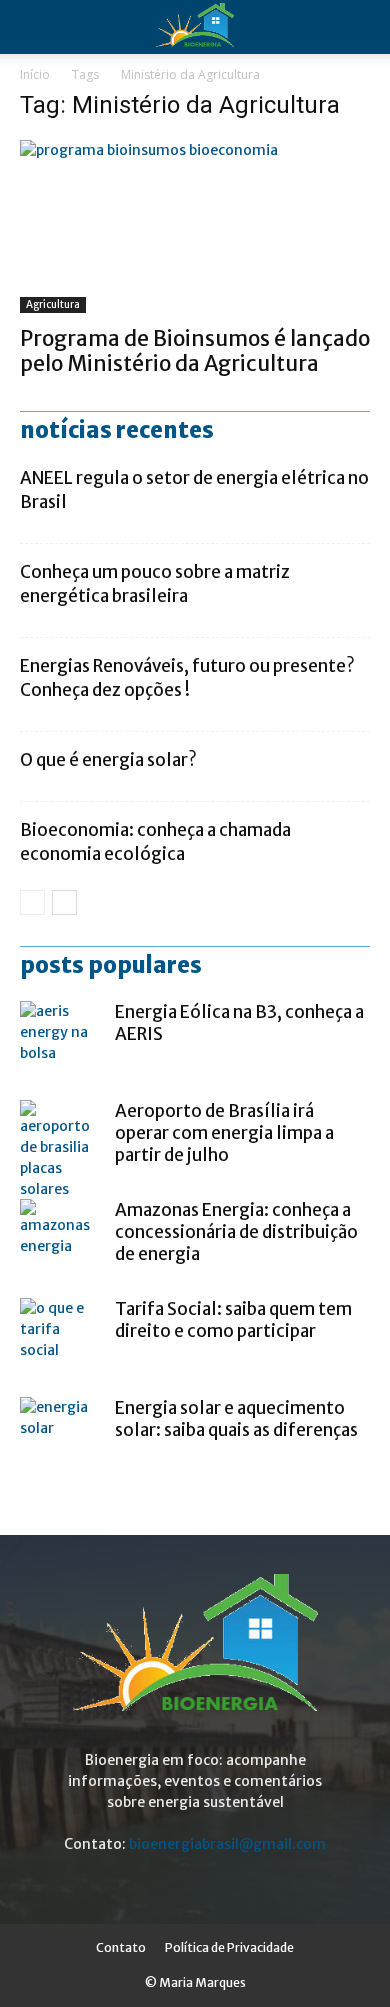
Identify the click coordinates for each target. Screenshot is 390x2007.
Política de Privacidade (229, 1947)
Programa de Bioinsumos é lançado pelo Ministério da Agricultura (195, 351)
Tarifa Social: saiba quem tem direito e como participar (233, 1320)
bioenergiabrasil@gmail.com (227, 1844)
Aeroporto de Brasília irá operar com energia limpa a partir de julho (224, 1133)
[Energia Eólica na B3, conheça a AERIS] (60, 1041)
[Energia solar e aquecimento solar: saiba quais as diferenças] (60, 1437)
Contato (121, 1947)
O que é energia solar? (108, 760)
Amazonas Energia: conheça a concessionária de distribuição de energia (236, 1232)
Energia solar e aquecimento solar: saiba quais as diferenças (236, 1419)
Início (35, 74)
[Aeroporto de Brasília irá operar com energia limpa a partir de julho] (60, 1150)
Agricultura (53, 304)
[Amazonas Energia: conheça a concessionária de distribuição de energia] (60, 1239)
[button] (362, 27)
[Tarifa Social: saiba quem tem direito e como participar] (60, 1338)
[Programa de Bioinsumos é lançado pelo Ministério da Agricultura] (195, 226)
